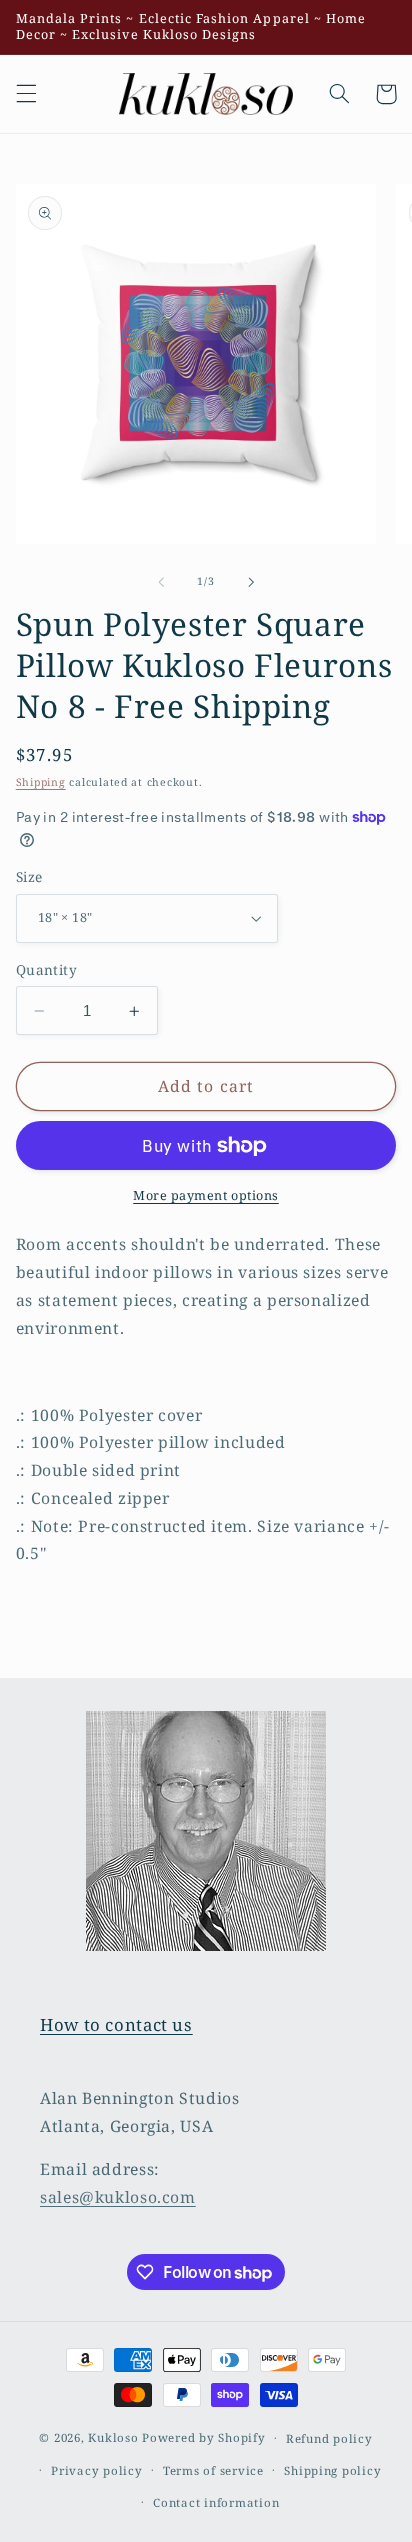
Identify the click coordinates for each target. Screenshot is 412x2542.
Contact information (216, 2502)
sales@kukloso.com (118, 2197)
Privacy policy (96, 2470)
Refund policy (329, 2438)
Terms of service (213, 2470)
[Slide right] (251, 582)
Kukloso (113, 2437)
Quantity (46, 969)
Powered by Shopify (203, 2437)
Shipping (41, 782)
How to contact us (116, 2024)
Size (29, 876)
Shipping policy (332, 2470)
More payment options (206, 1195)
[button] (26, 94)
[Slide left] (161, 582)
